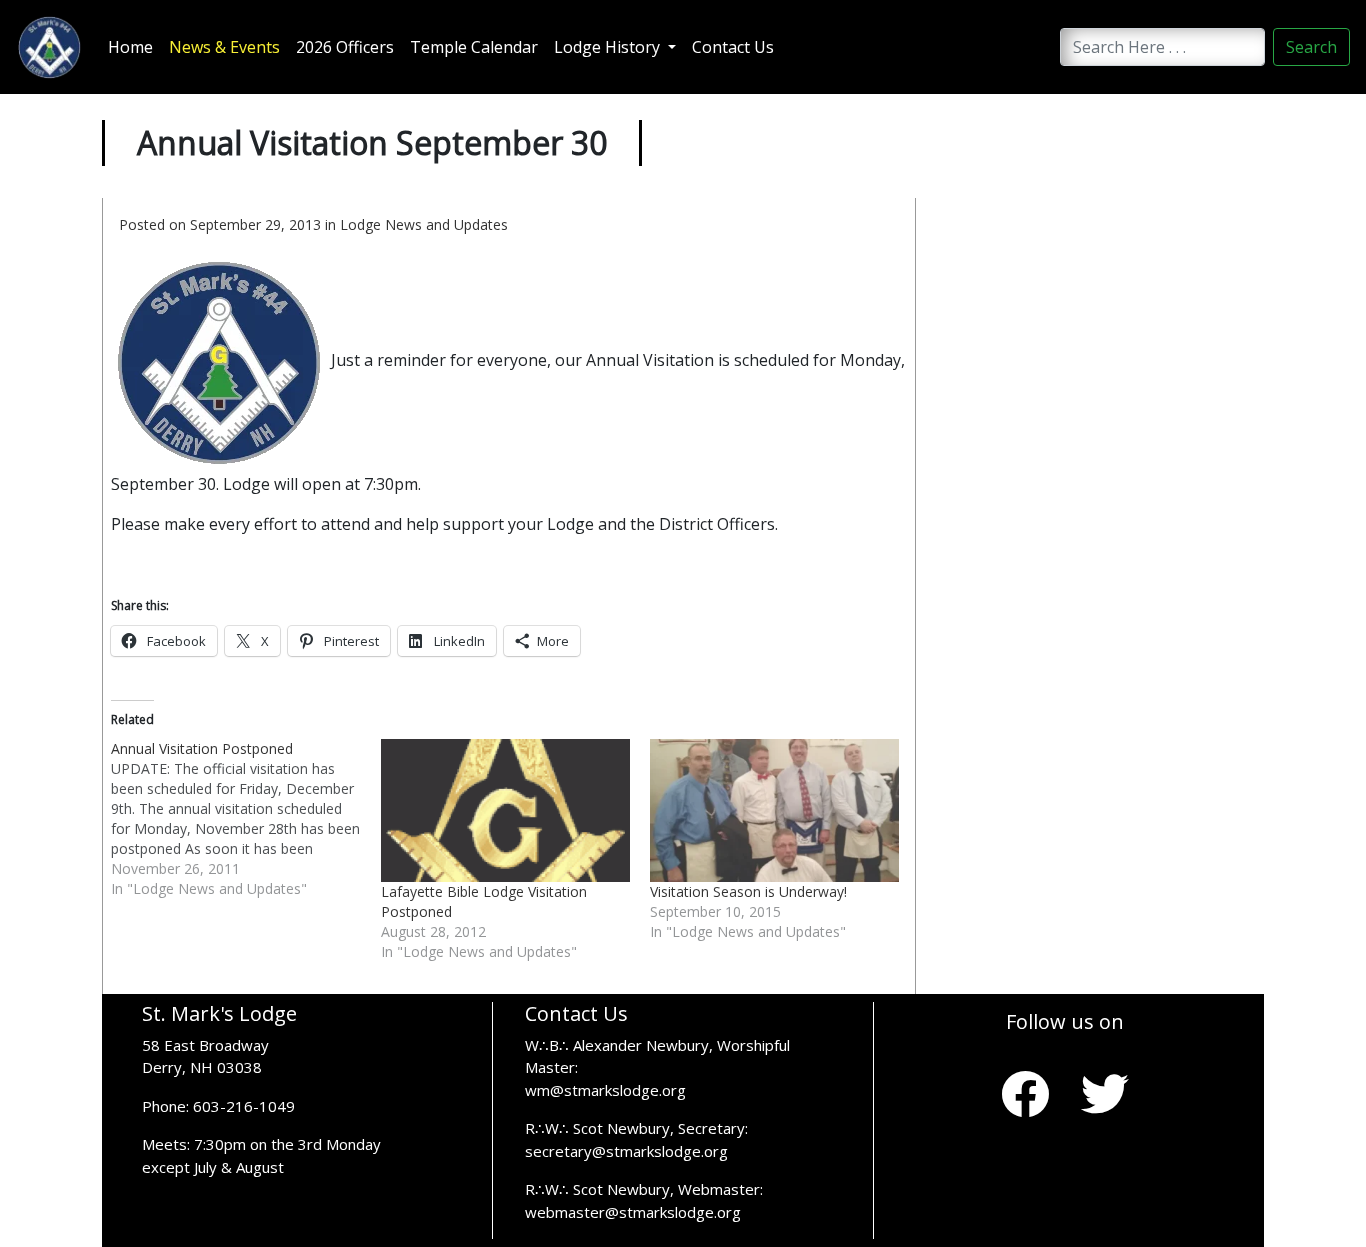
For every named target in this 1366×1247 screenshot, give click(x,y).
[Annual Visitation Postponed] (245, 819)
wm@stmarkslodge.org (605, 1090)
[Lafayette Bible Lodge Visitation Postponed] (505, 810)
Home (130, 47)
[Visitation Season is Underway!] (774, 810)
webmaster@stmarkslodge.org (633, 1212)
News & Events (224, 47)
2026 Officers (345, 47)
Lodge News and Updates (424, 224)
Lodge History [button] (609, 47)
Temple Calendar (474, 47)
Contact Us (733, 47)
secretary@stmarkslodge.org (626, 1151)
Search (1311, 47)
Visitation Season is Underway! (748, 891)
